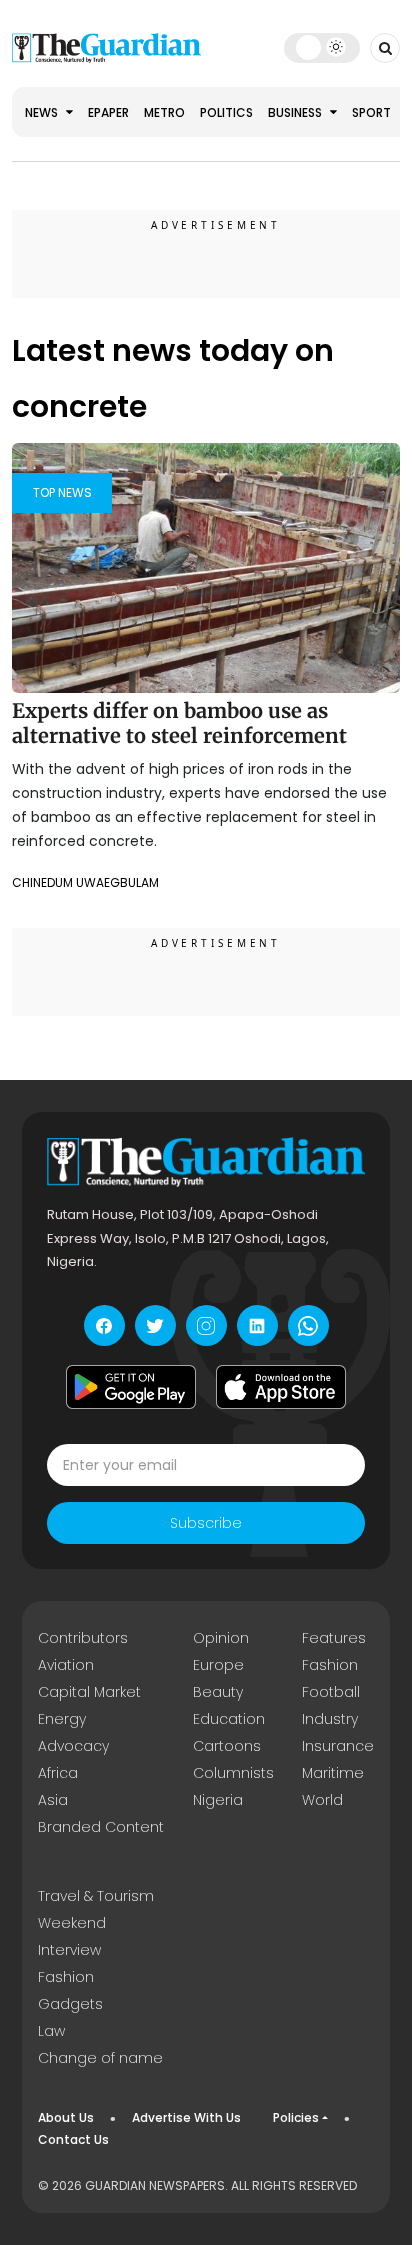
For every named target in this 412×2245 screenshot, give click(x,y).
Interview (69, 1950)
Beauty (218, 1692)
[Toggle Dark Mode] (321, 47)
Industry (330, 1719)
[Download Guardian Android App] (131, 1387)
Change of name (100, 2058)
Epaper (108, 112)
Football (331, 1692)
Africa (58, 1773)
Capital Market (89, 1692)
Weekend (72, 1923)
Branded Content (101, 1827)
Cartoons (227, 1746)
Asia (53, 1800)
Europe (218, 1665)
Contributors (83, 1638)
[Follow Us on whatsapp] (308, 1325)
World (322, 1800)
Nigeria (218, 1800)
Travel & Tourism (96, 1896)
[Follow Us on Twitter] (155, 1325)
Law (51, 2031)
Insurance (338, 1746)
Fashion (330, 1665)
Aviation (66, 1665)
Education (229, 1719)
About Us (66, 2117)
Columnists (233, 1773)
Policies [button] (296, 2117)
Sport (371, 112)
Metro (164, 112)
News (43, 112)
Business (296, 112)
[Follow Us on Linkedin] (257, 1325)
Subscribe (206, 1523)
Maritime (333, 1773)
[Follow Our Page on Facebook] (104, 1325)
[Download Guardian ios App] (281, 1387)
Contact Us (73, 2139)
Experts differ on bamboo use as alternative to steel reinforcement (179, 723)
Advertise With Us (186, 2117)
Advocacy (73, 1746)
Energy (62, 1719)
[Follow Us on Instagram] (206, 1325)
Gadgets (70, 2004)
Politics (226, 112)
